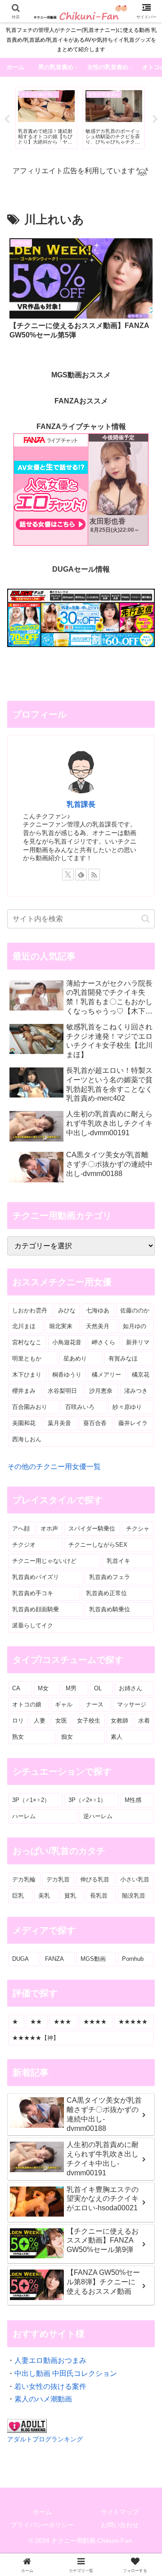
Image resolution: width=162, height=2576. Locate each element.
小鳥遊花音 (67, 1342)
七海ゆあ (98, 1310)
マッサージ (132, 1704)
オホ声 (49, 1529)
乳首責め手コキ (33, 1593)
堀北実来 (61, 1326)
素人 (117, 1737)
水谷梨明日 (62, 1391)
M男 (71, 1688)
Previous (7, 119)
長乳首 (99, 1896)
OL (98, 1688)
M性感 (133, 1800)
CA (16, 1688)
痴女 (67, 1737)
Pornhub (133, 1959)
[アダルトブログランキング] (27, 2425)
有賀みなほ (123, 1358)
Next (155, 119)
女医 (61, 1721)
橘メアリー (106, 1375)
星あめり (75, 1358)
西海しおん (27, 1439)
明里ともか (27, 1358)
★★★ (62, 2022)
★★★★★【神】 (36, 2038)
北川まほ (24, 1326)
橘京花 (141, 1375)
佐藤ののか (135, 1310)
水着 (144, 1721)
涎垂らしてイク (33, 1625)
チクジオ (24, 1545)
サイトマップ (120, 2512)
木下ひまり (27, 1375)
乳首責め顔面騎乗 (36, 1609)
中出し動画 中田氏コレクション (66, 2373)
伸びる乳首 (95, 1879)
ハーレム (24, 1816)
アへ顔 (21, 1529)
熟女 (18, 1737)
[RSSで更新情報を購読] (94, 875)
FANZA (54, 1959)
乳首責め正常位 (106, 1593)
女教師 (119, 1721)
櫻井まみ (24, 1391)
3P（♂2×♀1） (87, 1800)
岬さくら (103, 1342)
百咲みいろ (80, 1407)
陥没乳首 (134, 1896)
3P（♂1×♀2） (31, 1800)
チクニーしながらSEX (98, 1545)
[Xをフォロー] (68, 875)
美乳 (44, 1896)
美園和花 (24, 1423)
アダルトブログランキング (45, 2439)
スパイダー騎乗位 (92, 1529)
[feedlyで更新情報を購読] (81, 875)
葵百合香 (95, 1423)
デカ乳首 (58, 1879)
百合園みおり (30, 1407)
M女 (43, 1688)
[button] (146, 919)
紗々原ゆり (127, 1407)
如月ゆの (135, 1326)
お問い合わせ (120, 2525)
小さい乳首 (135, 1879)
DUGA (20, 1959)
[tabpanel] (46, 118)
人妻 (40, 1721)
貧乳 (70, 1896)
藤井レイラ (133, 1423)
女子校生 (89, 1721)
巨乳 (18, 1896)
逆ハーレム (98, 1816)
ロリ (18, 1721)
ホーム (42, 2512)
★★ (36, 2022)
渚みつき (136, 1391)
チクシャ (138, 1529)
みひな (67, 1310)
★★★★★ (133, 2022)
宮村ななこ (27, 1342)
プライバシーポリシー (42, 2525)
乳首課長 (81, 804)
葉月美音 (59, 1423)
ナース (95, 1704)
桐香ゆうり (67, 1375)
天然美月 (98, 1326)
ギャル (64, 1704)
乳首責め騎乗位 (110, 1609)
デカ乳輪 (24, 1879)
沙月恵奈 (101, 1391)
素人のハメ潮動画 (43, 2399)
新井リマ (138, 1342)
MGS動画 (93, 1959)
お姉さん (130, 1688)
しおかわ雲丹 (30, 1310)
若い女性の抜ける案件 (50, 2386)
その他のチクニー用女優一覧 (54, 1467)
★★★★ (95, 2022)
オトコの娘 (27, 1704)
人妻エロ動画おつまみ (50, 2360)
